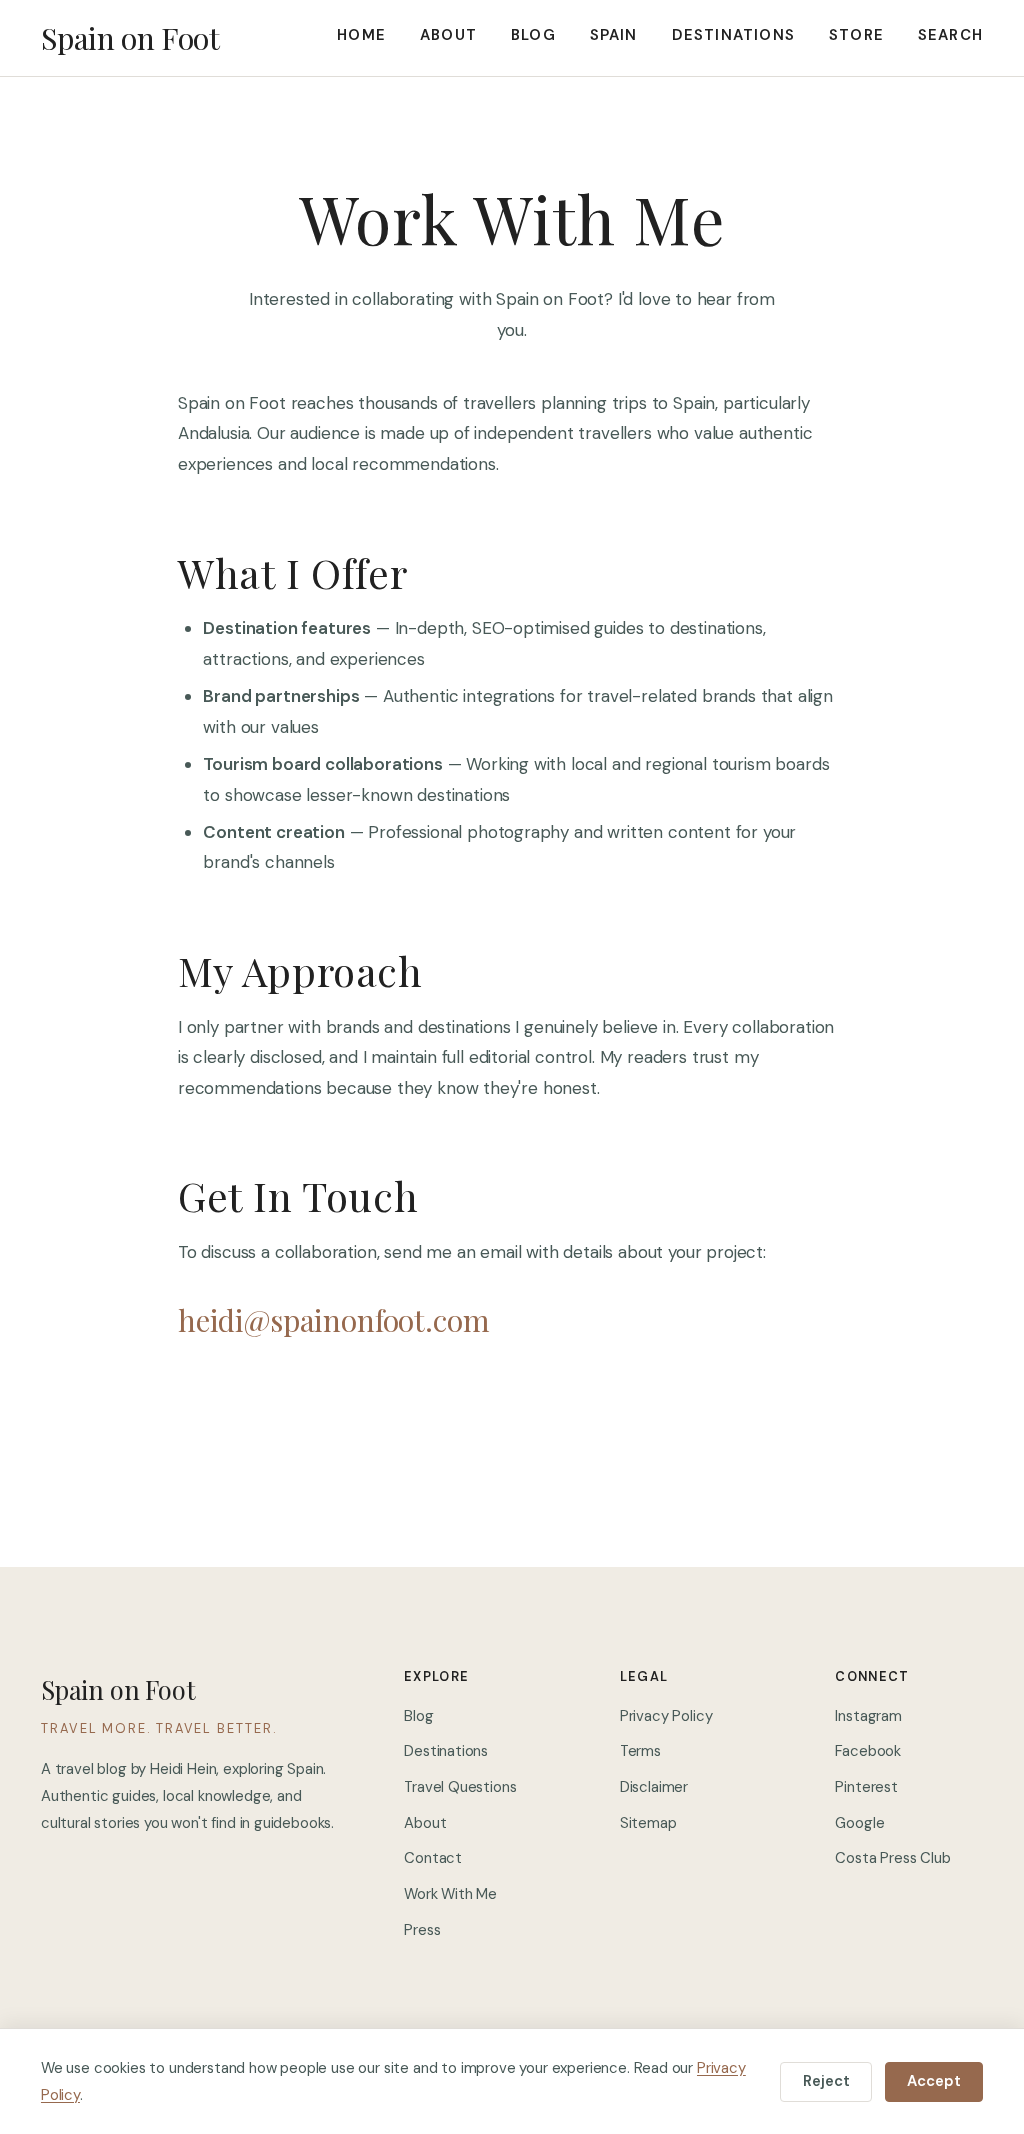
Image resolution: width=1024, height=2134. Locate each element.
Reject (826, 2081)
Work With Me (450, 1894)
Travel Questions (460, 1787)
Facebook (868, 1751)
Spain (614, 35)
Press (422, 1930)
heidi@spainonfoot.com (333, 1319)
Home (361, 35)
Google (859, 1823)
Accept (934, 2081)
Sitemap (648, 1823)
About (448, 35)
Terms (640, 1751)
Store (856, 35)
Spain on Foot (130, 38)
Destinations (733, 35)
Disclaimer (654, 1787)
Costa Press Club (892, 1858)
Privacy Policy (666, 1716)
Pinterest (866, 1787)
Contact (433, 1858)
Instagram (868, 1716)
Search (950, 35)
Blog (533, 35)
